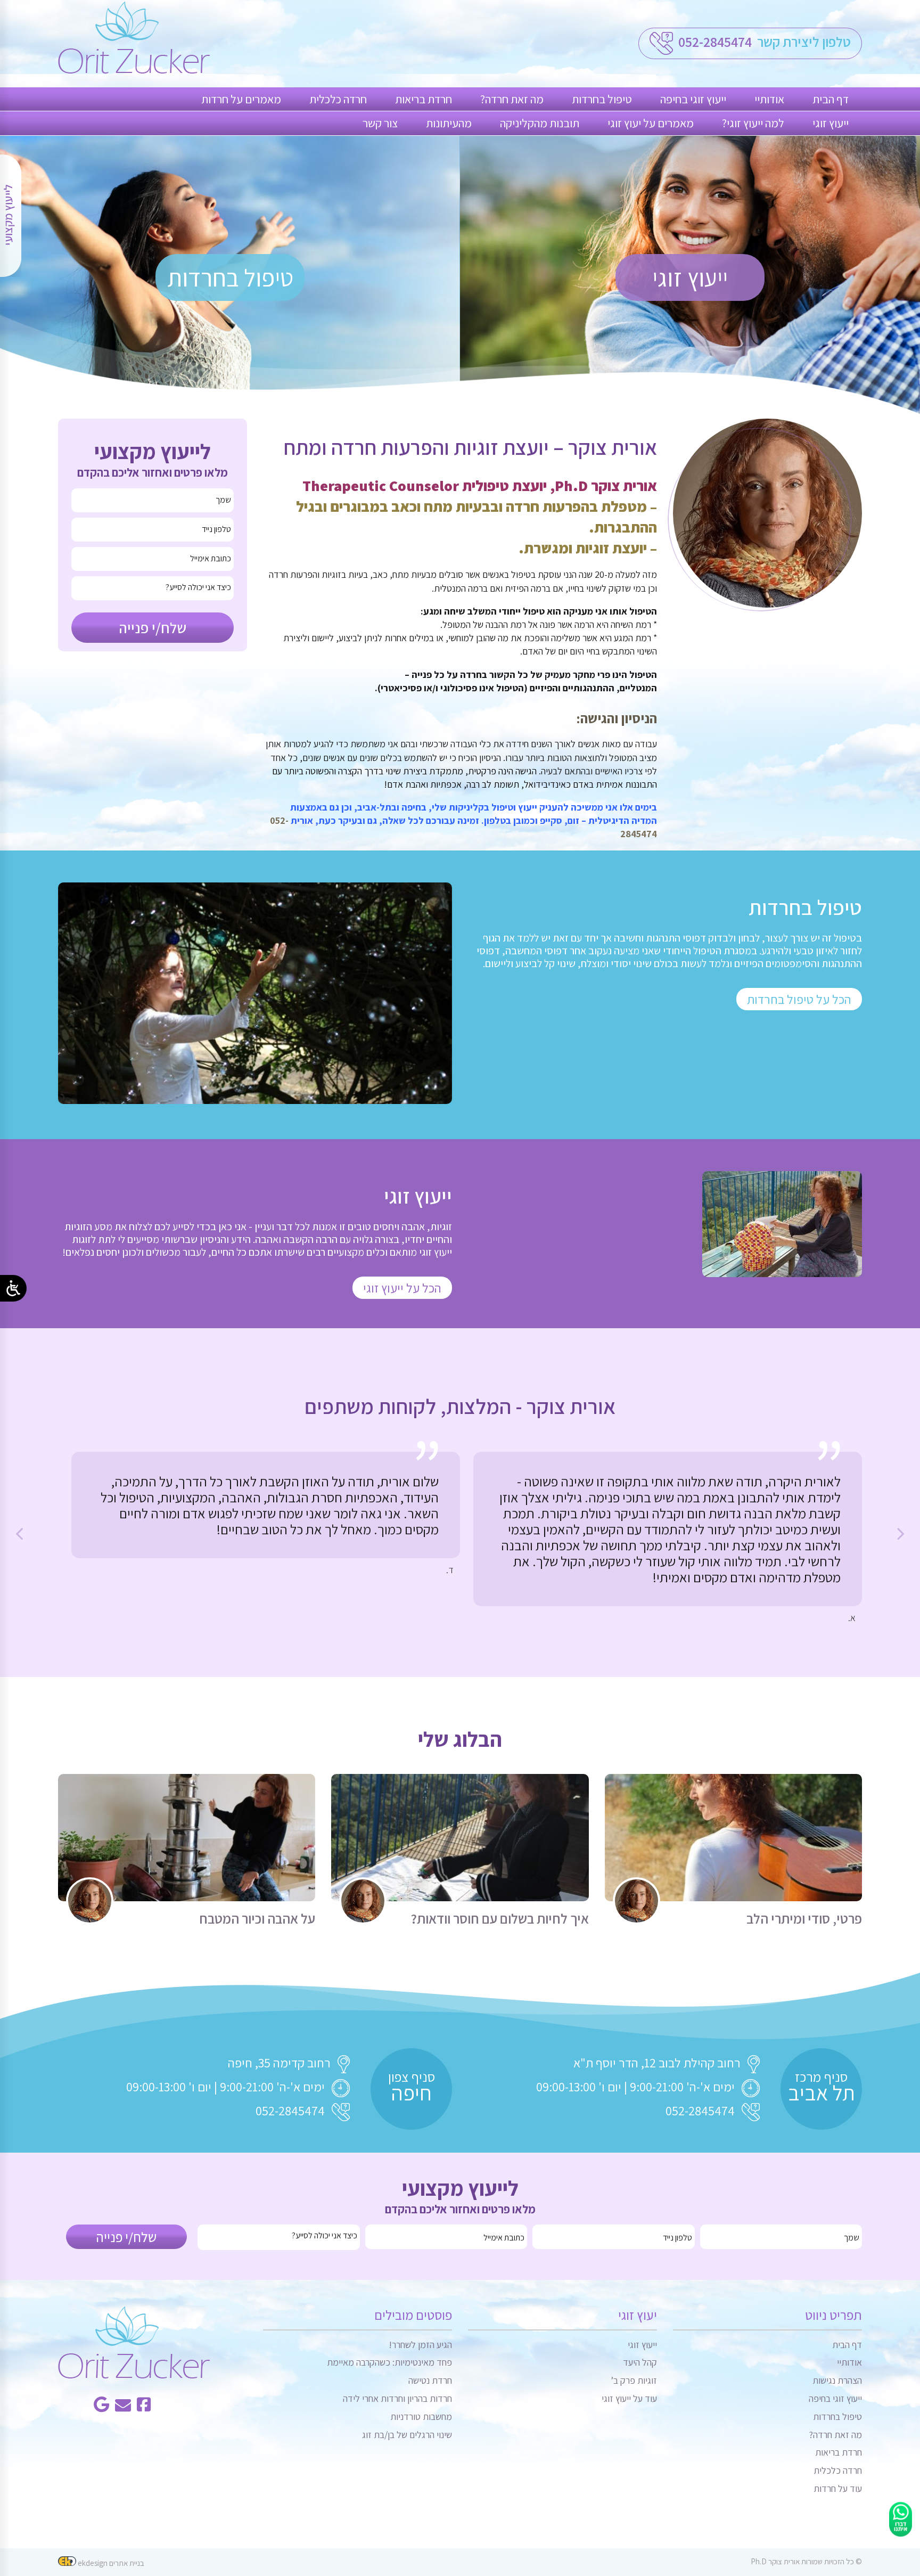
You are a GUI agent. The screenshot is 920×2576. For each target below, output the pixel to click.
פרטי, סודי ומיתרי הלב (804, 1919)
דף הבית (831, 99)
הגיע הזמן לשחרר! (420, 2345)
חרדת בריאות (424, 99)
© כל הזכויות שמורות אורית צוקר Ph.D (806, 2561)
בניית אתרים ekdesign (110, 2563)
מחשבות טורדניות (421, 2416)
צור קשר (380, 123)
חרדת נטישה (430, 2380)
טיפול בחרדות (602, 99)
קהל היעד (640, 2362)
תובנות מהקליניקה (540, 123)
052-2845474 (714, 42)
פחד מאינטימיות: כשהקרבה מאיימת (389, 2362)
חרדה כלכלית (338, 99)
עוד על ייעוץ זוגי (629, 2398)
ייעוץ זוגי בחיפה (693, 99)
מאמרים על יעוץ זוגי (651, 123)
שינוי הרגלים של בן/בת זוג (407, 2435)
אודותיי (769, 99)
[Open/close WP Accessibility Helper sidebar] (13, 1288)
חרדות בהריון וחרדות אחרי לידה (397, 2398)
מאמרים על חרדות (241, 99)
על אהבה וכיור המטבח (257, 1919)
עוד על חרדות (838, 2488)
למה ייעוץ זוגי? (753, 123)
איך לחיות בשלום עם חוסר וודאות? (499, 1919)
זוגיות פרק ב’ (634, 2380)
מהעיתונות (449, 123)
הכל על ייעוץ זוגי (402, 1288)
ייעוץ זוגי (831, 123)
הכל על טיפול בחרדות (799, 999)
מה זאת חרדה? (512, 99)
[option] (668, 1538)
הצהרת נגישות (837, 2380)
